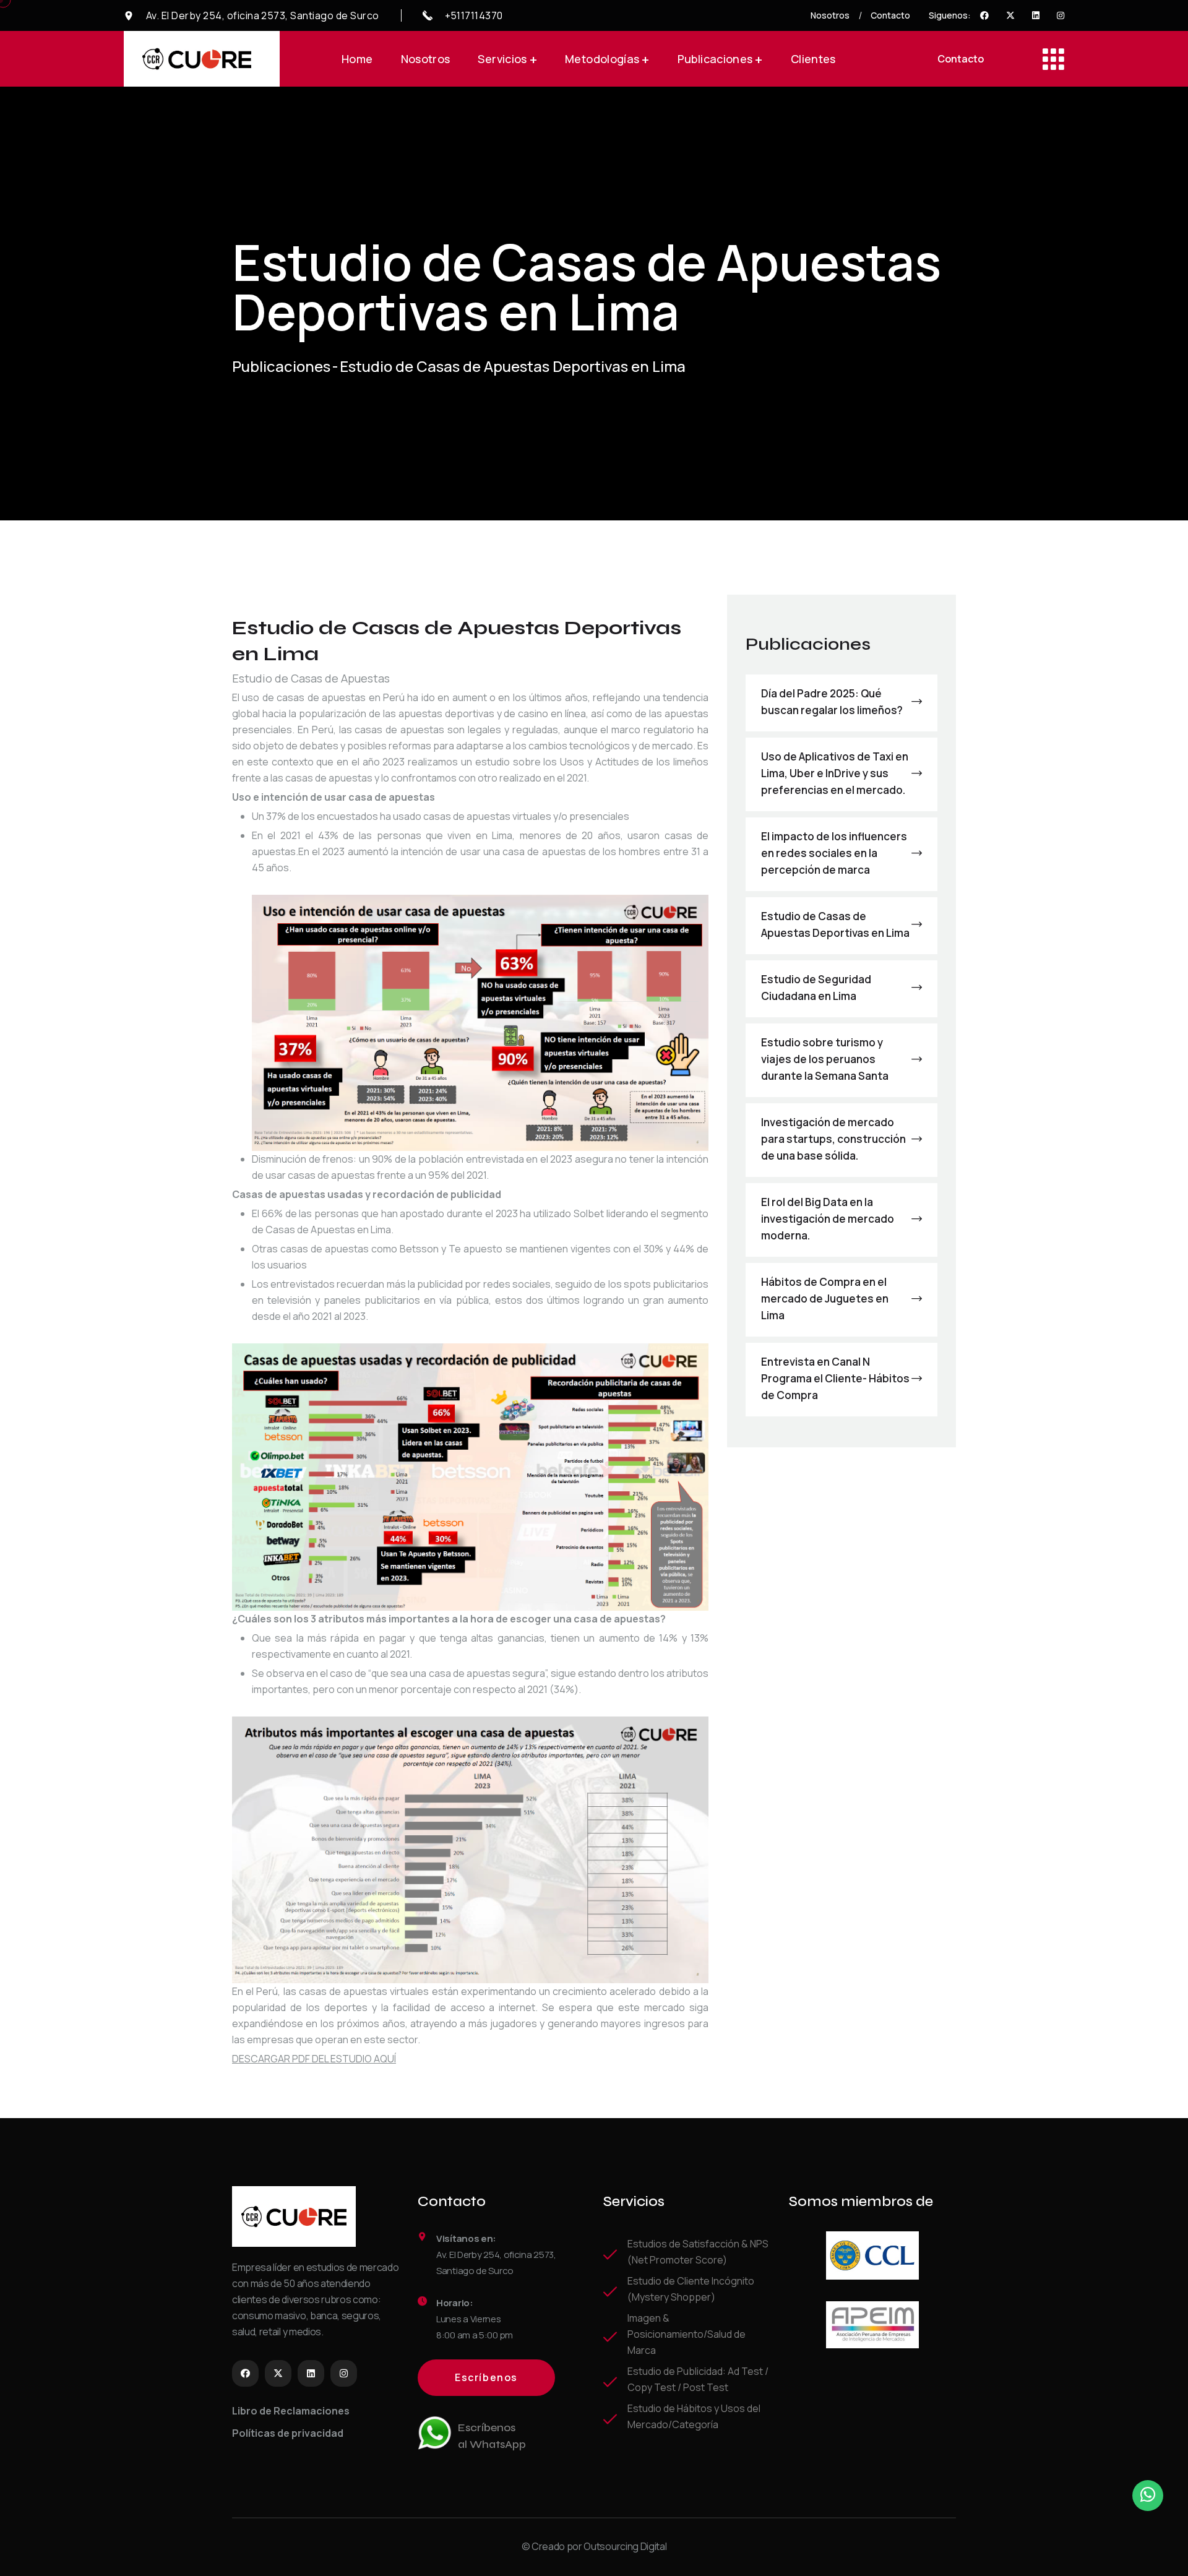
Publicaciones (720, 59)
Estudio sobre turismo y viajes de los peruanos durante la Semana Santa (825, 1059)
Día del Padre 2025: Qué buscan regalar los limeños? (832, 702)
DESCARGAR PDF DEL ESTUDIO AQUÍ (314, 2059)
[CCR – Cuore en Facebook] (984, 15)
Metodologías (607, 59)
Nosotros (830, 15)
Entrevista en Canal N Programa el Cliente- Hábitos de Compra (835, 1378)
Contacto (890, 15)
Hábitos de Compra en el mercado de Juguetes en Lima (825, 1299)
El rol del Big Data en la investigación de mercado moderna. (828, 1219)
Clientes (813, 59)
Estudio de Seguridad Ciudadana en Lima (816, 988)
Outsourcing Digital (625, 2546)
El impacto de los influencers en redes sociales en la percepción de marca (834, 853)
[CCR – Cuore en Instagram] (1061, 15)
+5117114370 (474, 15)
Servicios (507, 59)
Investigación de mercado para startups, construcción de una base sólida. (833, 1139)
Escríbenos (486, 2377)
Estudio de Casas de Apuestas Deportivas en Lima (835, 924)
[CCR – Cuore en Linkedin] (1036, 15)
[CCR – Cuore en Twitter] (1010, 15)
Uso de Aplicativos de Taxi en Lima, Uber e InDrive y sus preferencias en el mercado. (835, 773)
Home (357, 59)
